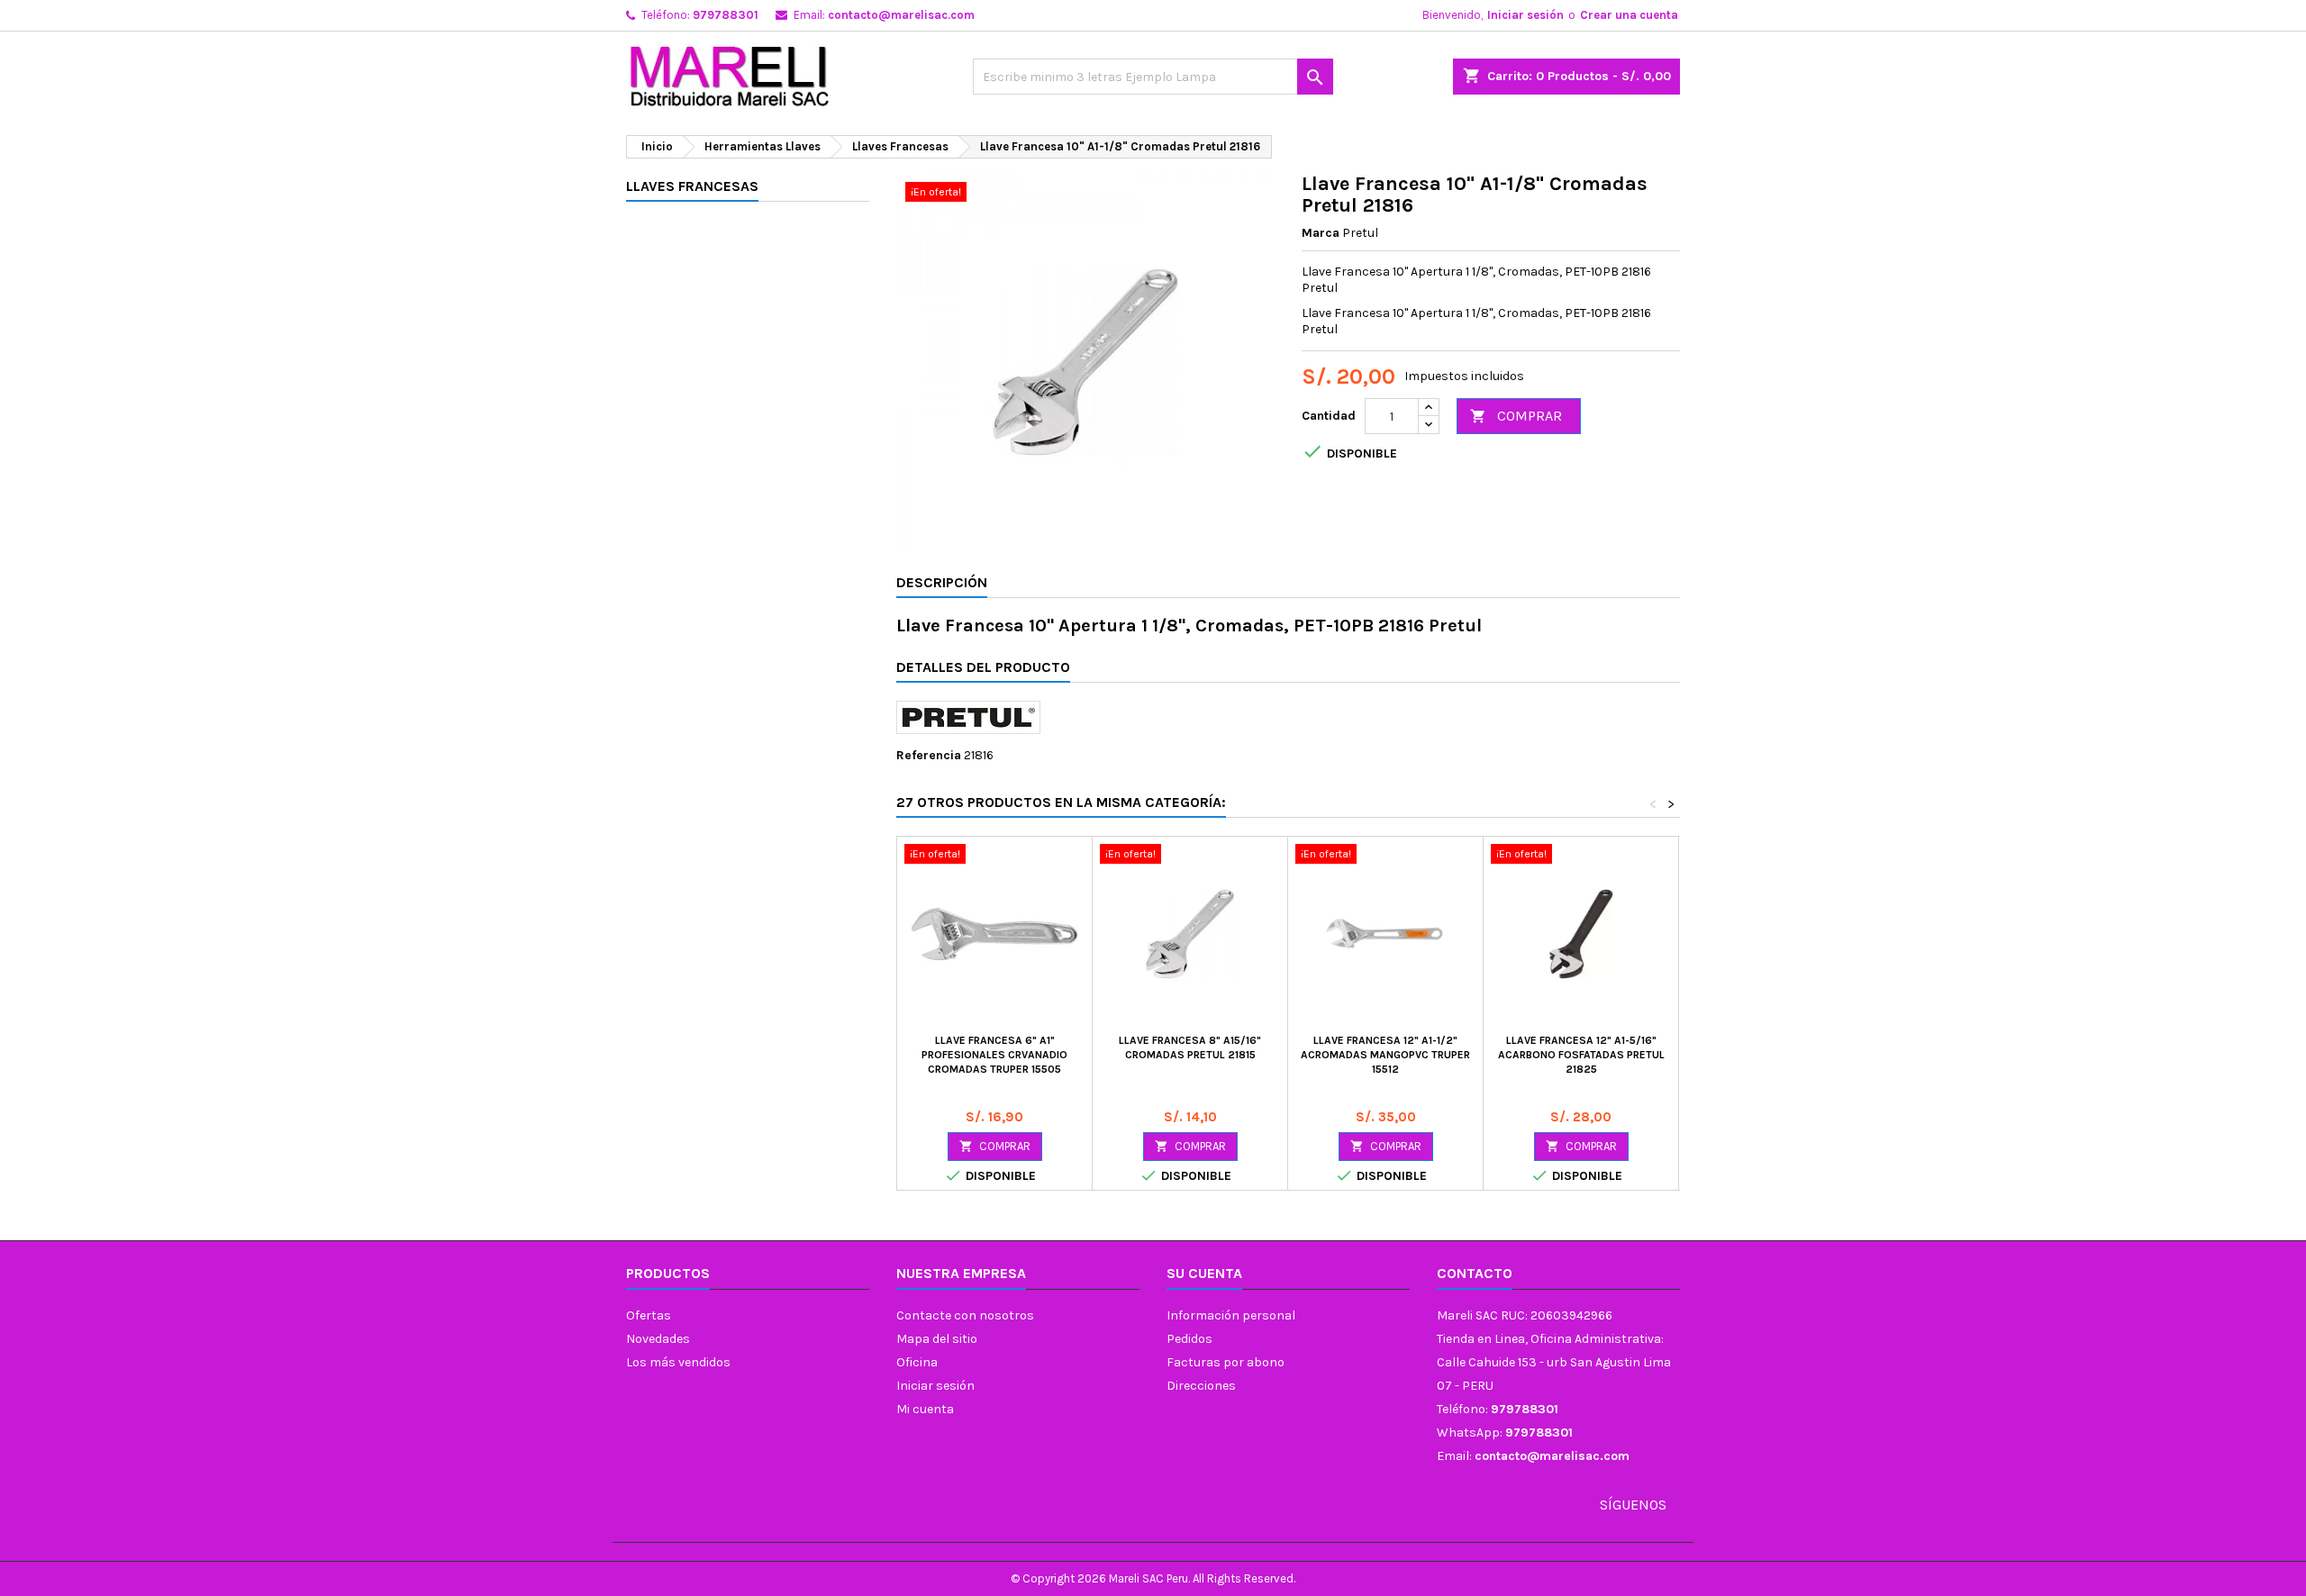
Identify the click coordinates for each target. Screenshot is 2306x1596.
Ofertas (649, 1315)
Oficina (917, 1362)
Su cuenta (1204, 1273)
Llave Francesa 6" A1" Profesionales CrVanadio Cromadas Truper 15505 (994, 1055)
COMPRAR (1516, 416)
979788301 (726, 15)
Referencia (929, 755)
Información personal (1231, 1315)
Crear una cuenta (1629, 15)
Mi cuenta (925, 1409)
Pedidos (1189, 1339)
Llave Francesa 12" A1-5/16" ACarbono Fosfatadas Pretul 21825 (1581, 1055)
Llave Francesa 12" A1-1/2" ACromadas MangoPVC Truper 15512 (1385, 1055)
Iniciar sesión (1525, 15)
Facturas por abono (1226, 1362)
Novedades (658, 1339)
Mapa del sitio (937, 1339)
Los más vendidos (678, 1362)
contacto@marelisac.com (901, 15)
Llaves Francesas (692, 186)
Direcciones (1201, 1386)
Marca (1321, 233)
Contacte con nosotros (965, 1315)
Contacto (1475, 1273)
